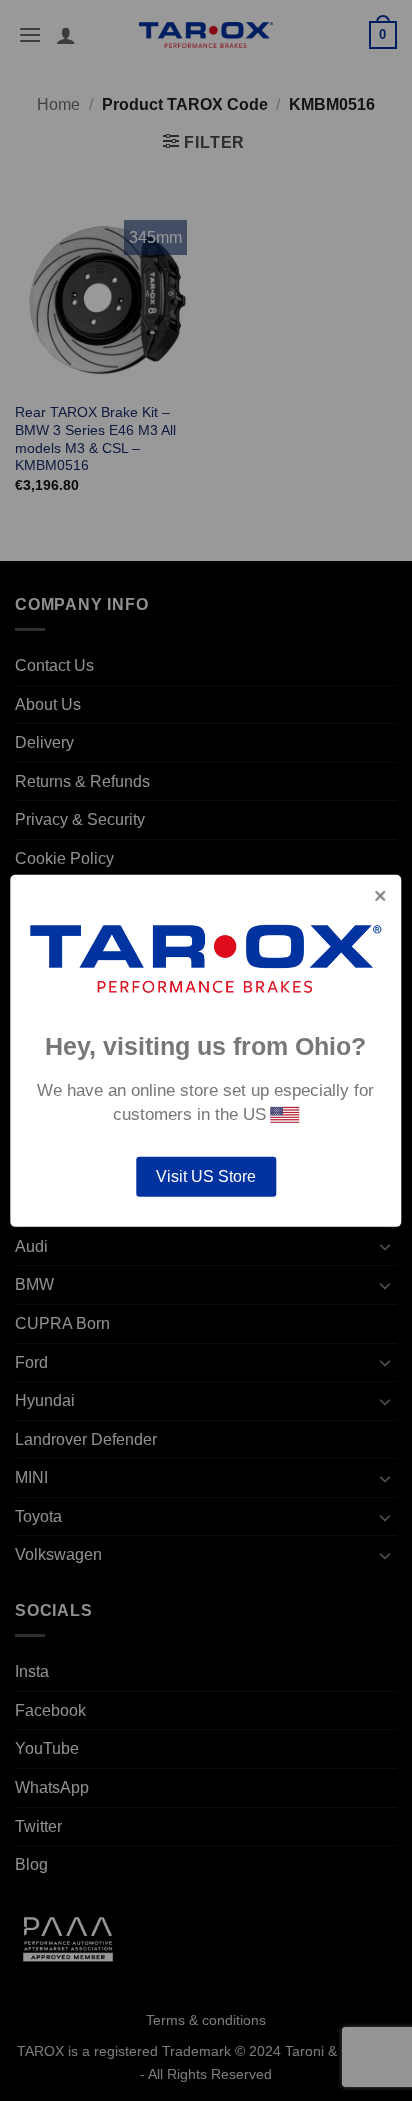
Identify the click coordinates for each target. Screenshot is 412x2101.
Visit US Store (206, 1176)
